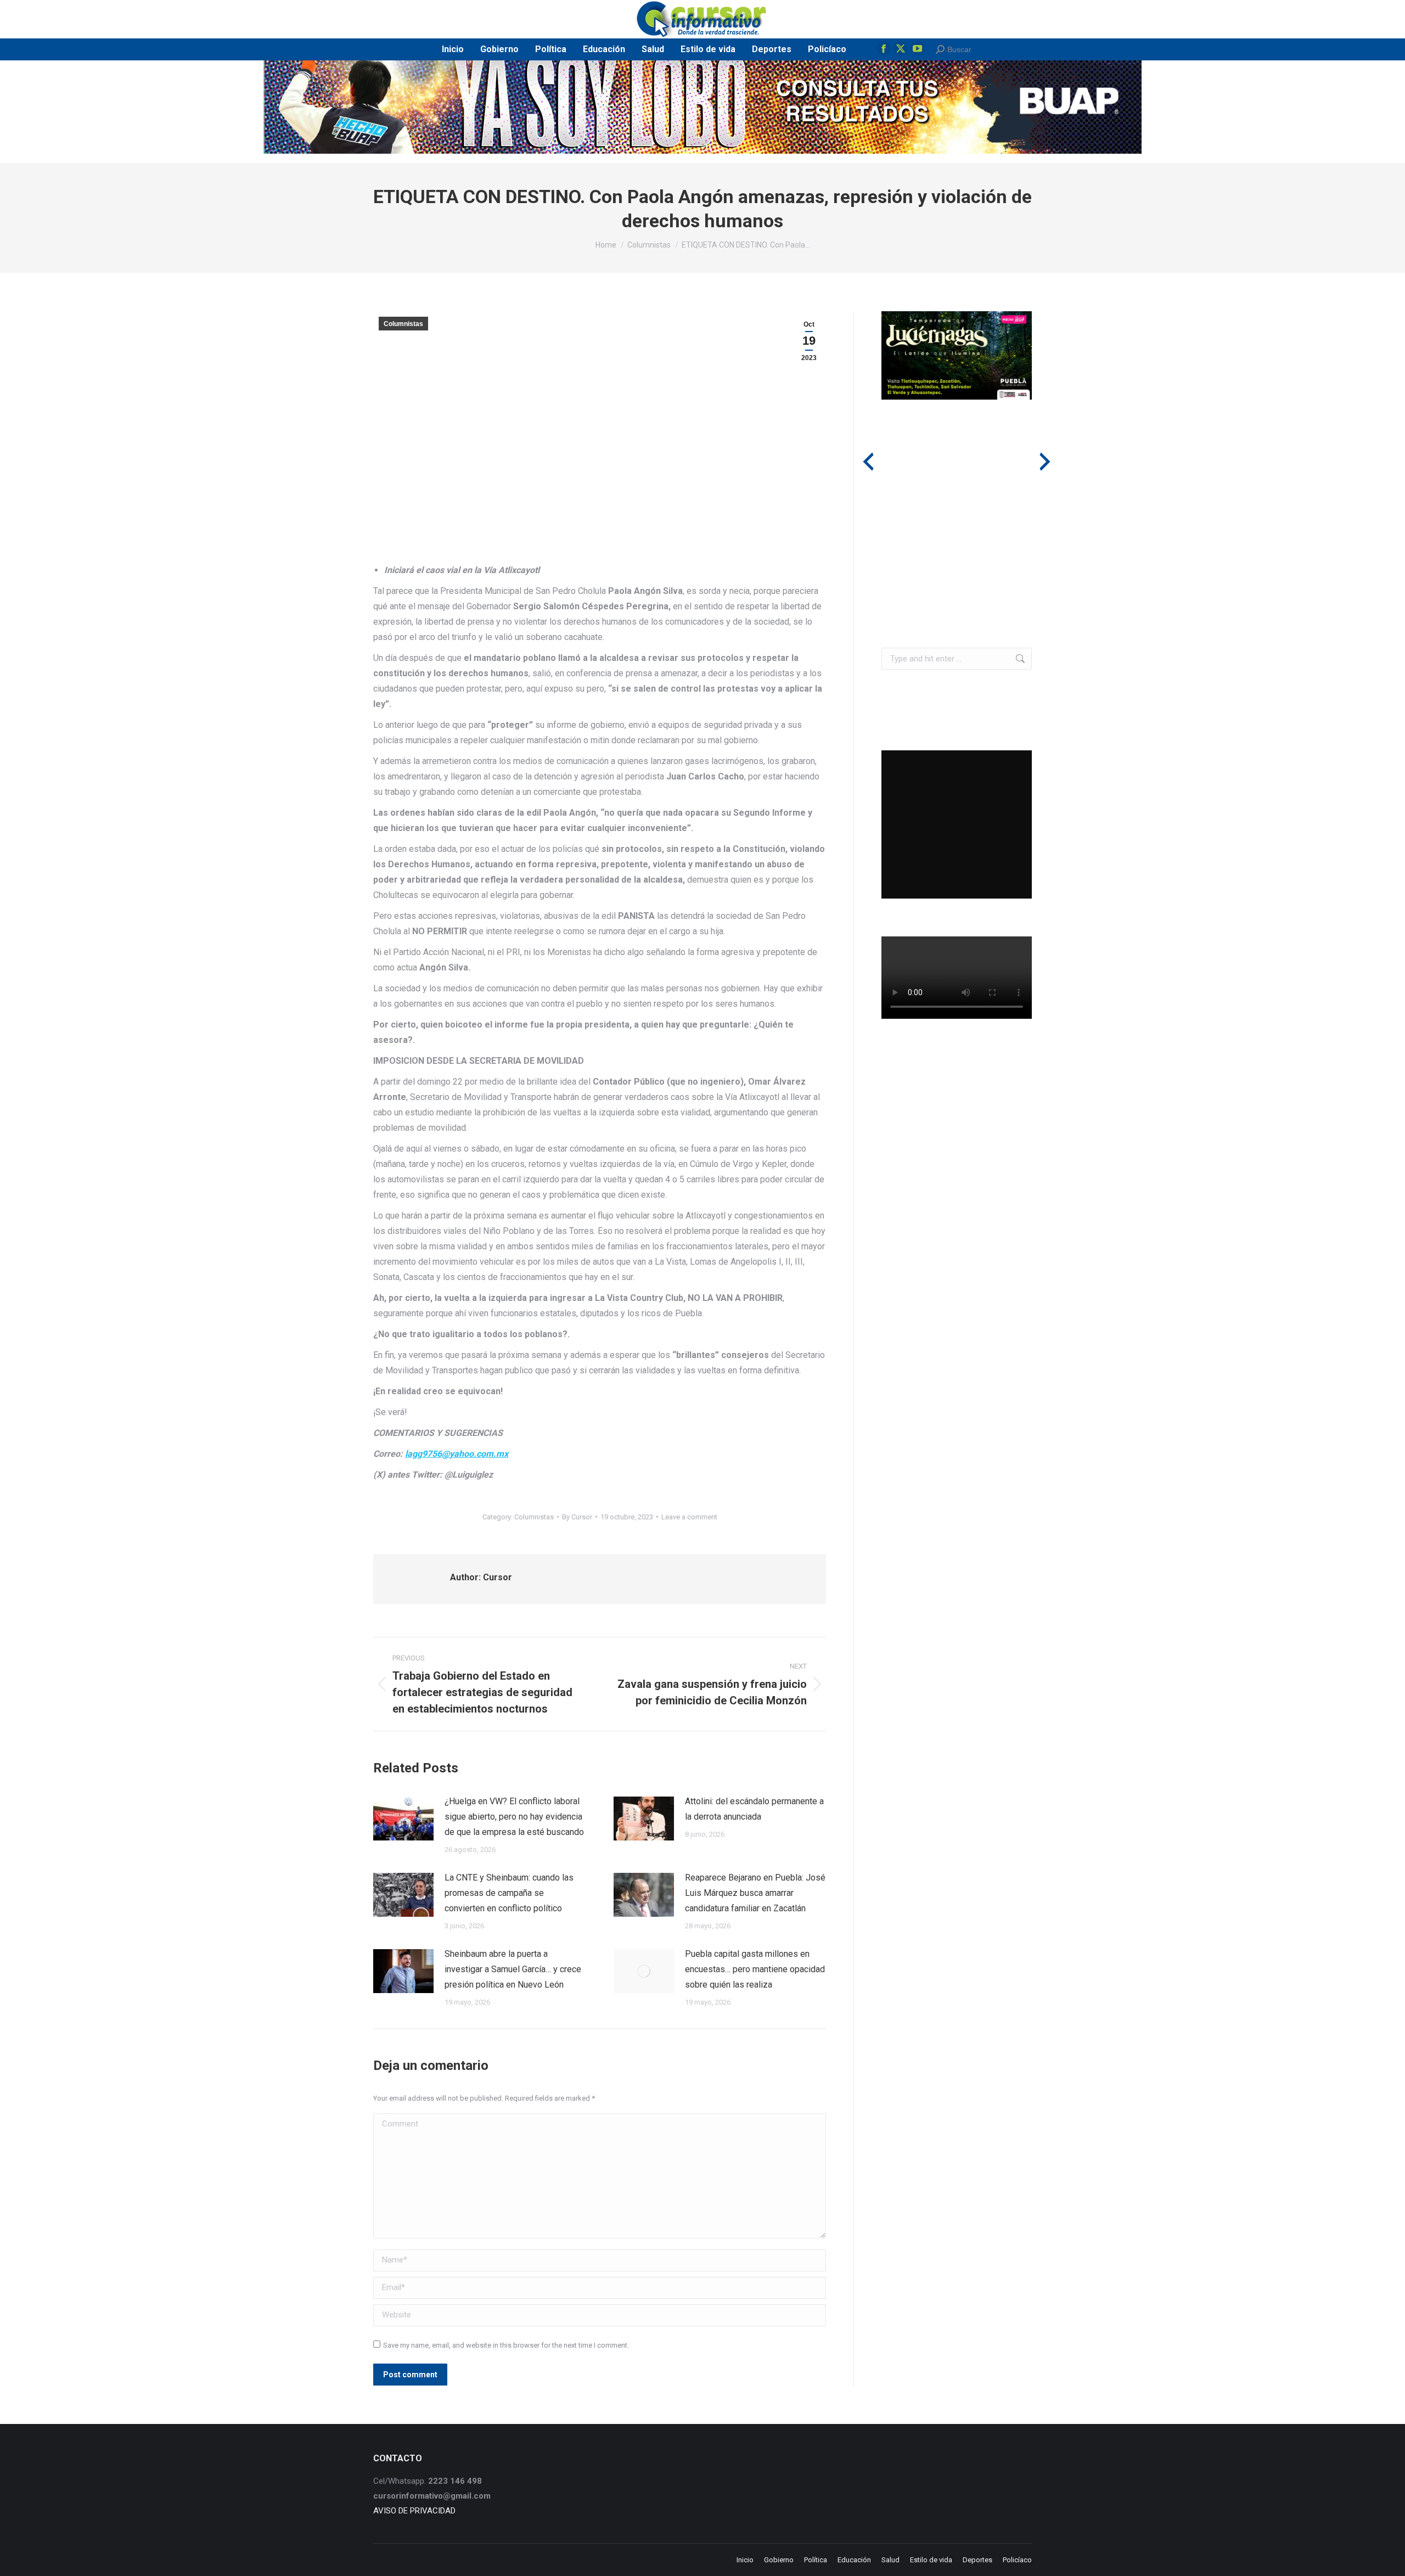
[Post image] (403, 1819)
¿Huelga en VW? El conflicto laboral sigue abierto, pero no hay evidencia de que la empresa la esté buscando (514, 1817)
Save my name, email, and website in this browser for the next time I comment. (506, 2345)
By (577, 1517)
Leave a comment (689, 1517)
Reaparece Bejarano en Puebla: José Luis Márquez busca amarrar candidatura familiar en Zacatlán (755, 1893)
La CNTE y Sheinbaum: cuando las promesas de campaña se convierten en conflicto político (509, 1893)
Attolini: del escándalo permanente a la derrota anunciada (754, 1809)
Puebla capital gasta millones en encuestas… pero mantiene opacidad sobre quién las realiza (755, 1969)
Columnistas (403, 324)
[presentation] (868, 462)
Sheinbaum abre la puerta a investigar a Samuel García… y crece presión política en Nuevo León (513, 1969)
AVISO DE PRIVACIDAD (414, 2511)
